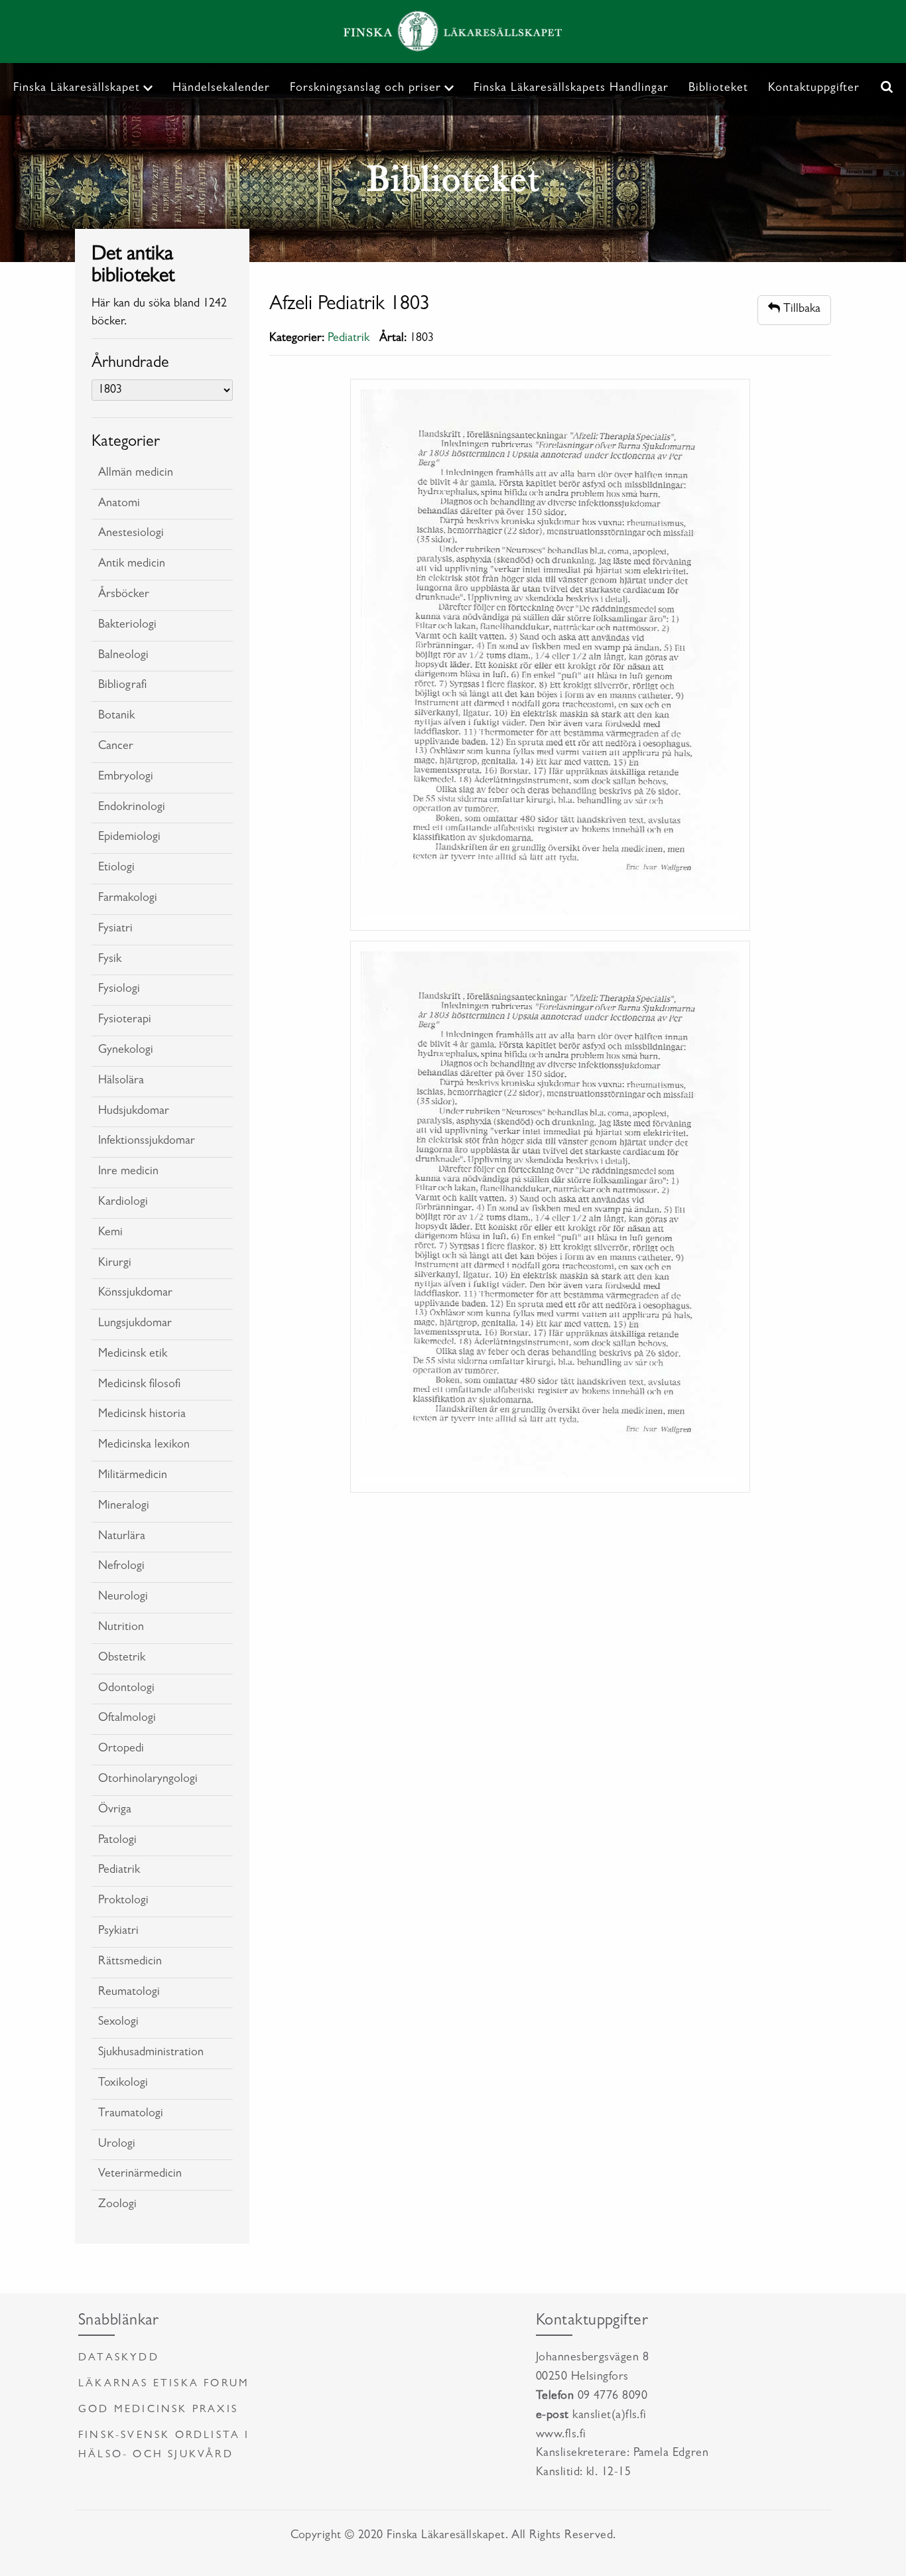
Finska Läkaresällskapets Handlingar (571, 89)
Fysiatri (115, 929)
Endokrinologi (132, 808)
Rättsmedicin (130, 1962)
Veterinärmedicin (140, 2175)
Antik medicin (132, 565)
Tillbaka (800, 310)
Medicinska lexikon (144, 1446)
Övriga (115, 1810)
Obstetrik (122, 1659)
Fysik (110, 960)
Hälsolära (121, 1081)
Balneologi (123, 656)
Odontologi (126, 1689)
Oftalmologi (127, 1719)
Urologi (117, 2145)
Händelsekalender (221, 89)
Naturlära (122, 1537)
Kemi (110, 1233)
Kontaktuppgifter (814, 89)
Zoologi (117, 2205)
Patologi (117, 1841)
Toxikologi (123, 2084)
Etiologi (116, 868)
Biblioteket (718, 89)
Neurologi (123, 1597)
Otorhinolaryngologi (148, 1780)
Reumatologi (129, 1993)
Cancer (116, 747)
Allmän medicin (136, 474)
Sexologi (118, 2023)
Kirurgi (115, 1264)
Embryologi (126, 778)
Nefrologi (121, 1567)
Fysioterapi (125, 1020)
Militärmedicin (133, 1476)
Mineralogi (124, 1507)
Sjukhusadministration (151, 2053)
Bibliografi (122, 686)
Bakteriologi (127, 626)
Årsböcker (124, 595)
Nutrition (121, 1628)
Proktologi (123, 1901)
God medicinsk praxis (158, 2410)
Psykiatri (118, 1932)
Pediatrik (119, 1871)
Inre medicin (128, 1172)
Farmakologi (128, 899)
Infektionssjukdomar (147, 1142)
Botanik (116, 716)
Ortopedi (121, 1749)
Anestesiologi (131, 534)
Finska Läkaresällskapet (77, 89)
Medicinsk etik (133, 1355)
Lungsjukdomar (135, 1324)
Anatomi (119, 504)
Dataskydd (119, 2358)
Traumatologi (131, 2114)
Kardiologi (123, 1203)
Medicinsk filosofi (139, 1385)
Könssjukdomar (135, 1294)
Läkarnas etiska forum (164, 2384)
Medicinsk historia (142, 1415)
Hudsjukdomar (134, 1112)
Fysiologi (119, 990)
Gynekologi (126, 1051)
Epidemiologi (129, 838)
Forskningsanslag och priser (365, 89)
